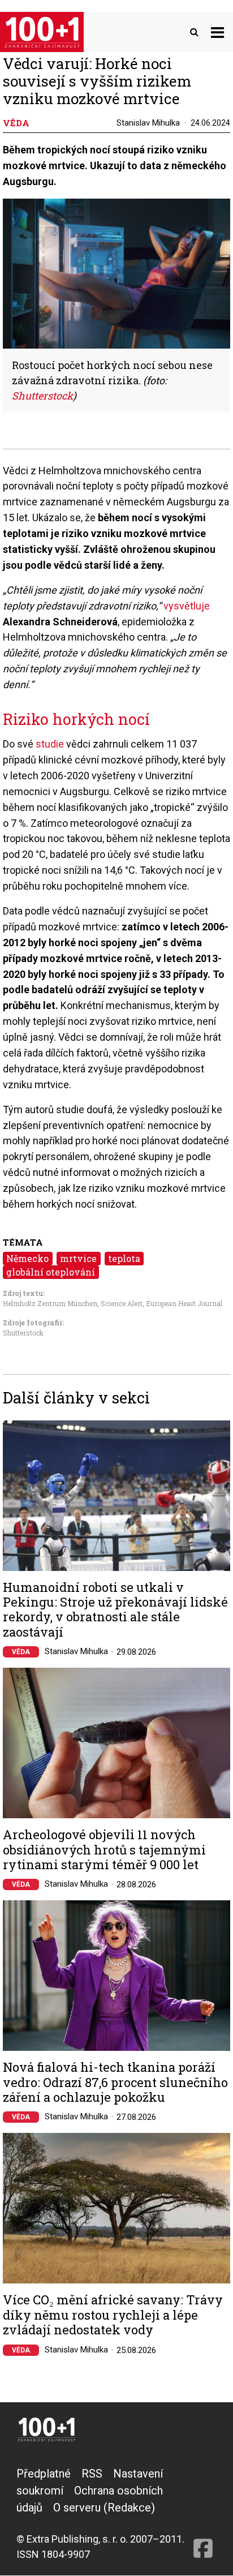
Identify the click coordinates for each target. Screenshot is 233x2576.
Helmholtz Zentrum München (50, 1303)
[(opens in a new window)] (203, 2513)
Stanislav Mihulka (148, 123)
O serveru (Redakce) (104, 2508)
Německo (27, 1258)
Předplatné (44, 2474)
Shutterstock (23, 1333)
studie (50, 744)
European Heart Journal (184, 1303)
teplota (124, 1258)
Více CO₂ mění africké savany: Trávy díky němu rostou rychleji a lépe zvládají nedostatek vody (113, 2315)
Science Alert (122, 1303)
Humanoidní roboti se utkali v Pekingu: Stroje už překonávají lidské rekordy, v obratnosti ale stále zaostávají (115, 1610)
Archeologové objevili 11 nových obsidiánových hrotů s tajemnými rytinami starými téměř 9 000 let (104, 1850)
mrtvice (78, 1258)
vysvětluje (187, 606)
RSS (92, 2474)
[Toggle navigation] (217, 32)
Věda (21, 1652)
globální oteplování (51, 1272)
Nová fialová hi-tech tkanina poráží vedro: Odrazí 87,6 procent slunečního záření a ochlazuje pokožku (115, 2082)
